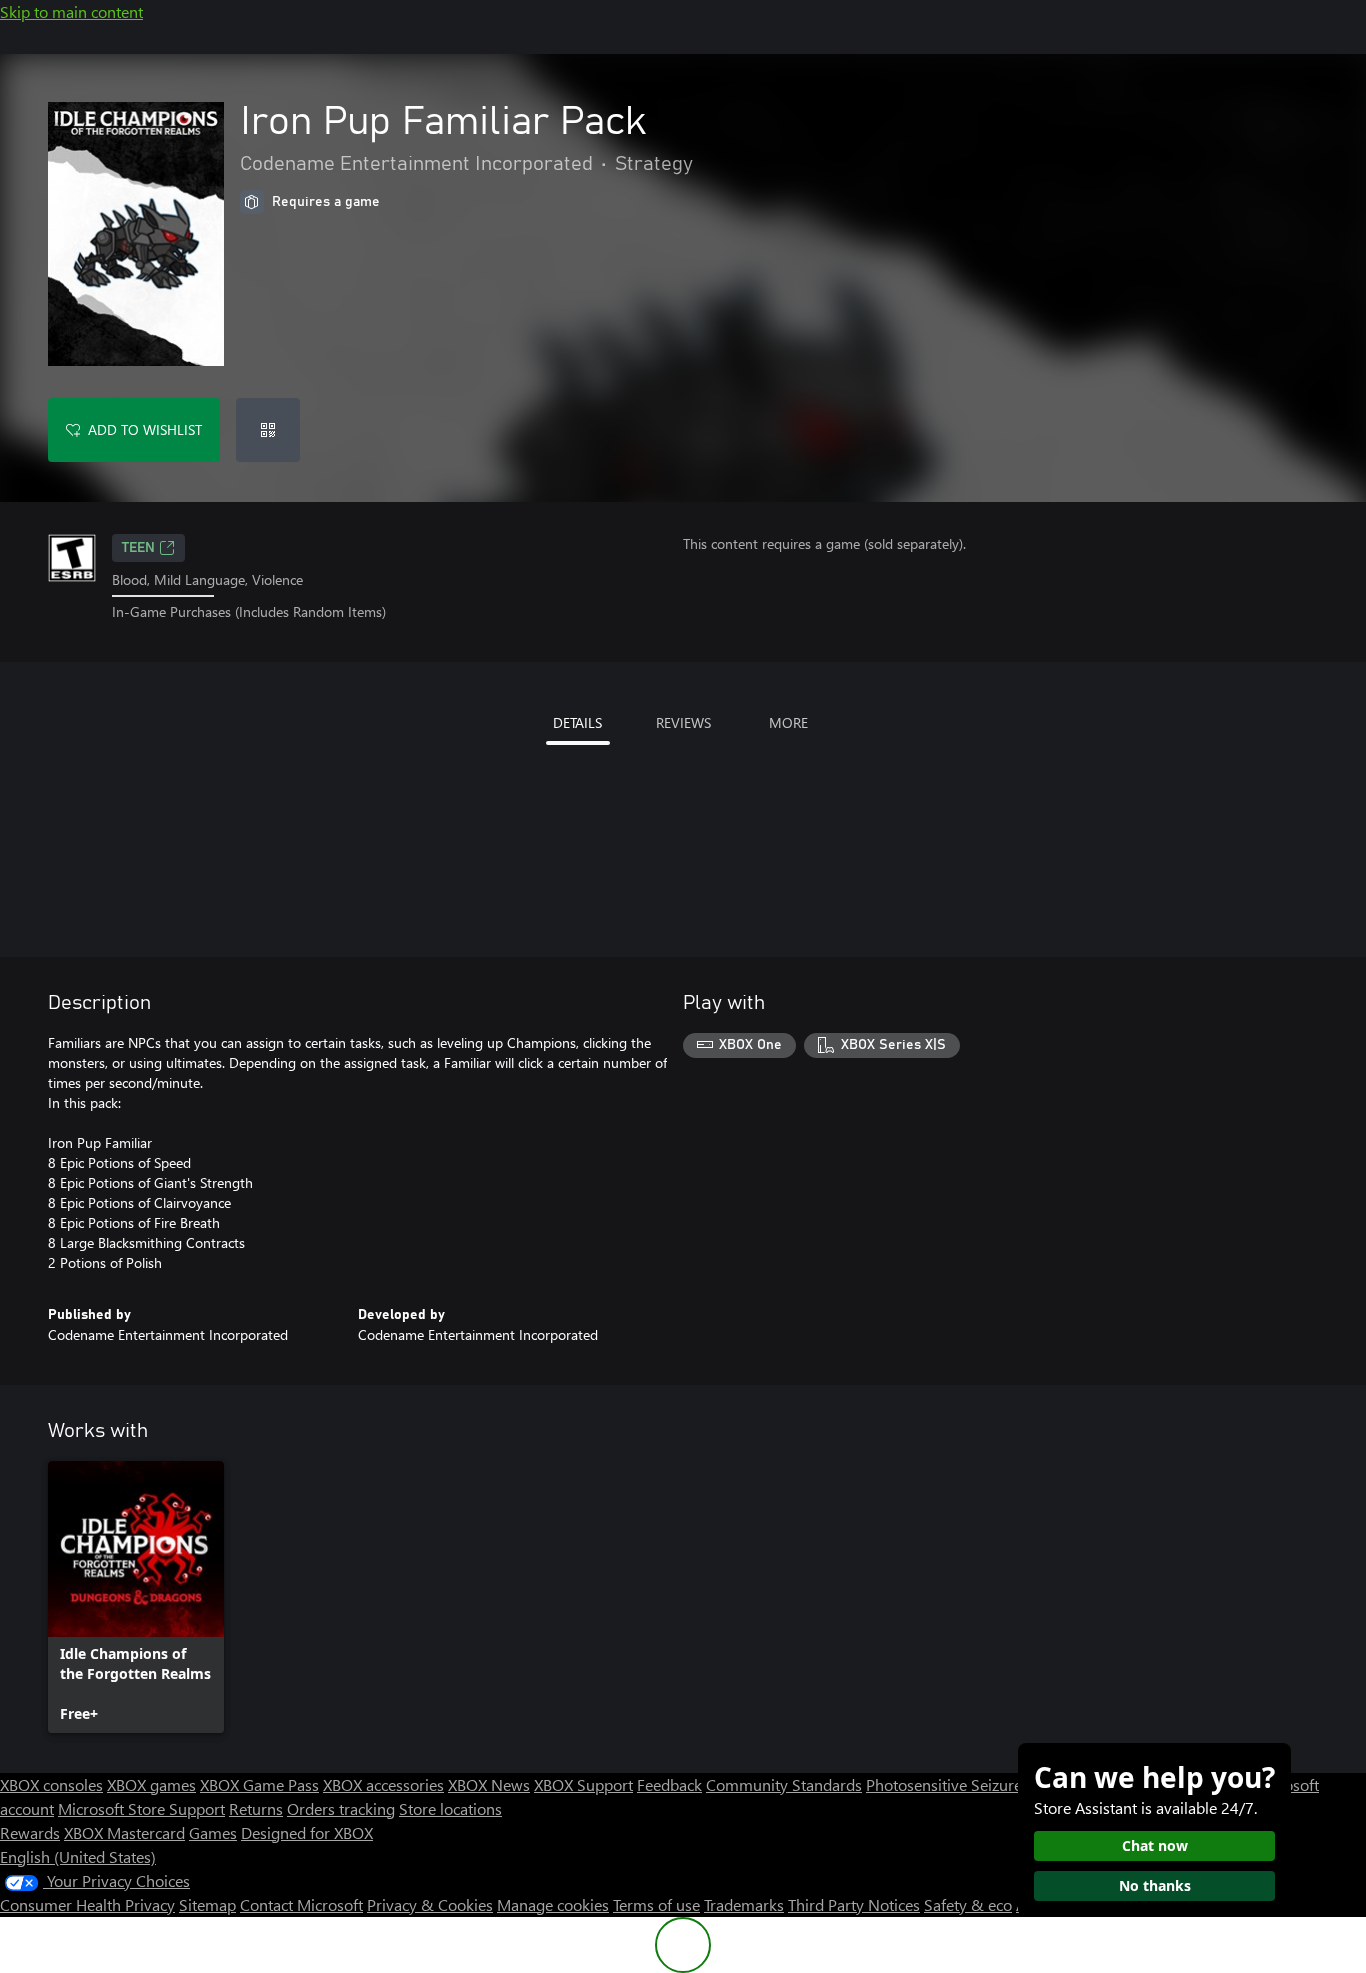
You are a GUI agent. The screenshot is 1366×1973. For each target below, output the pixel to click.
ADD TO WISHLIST (145, 429)
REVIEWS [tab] (683, 722)
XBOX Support (583, 1784)
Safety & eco (968, 1904)
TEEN (138, 548)
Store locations (450, 1808)
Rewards (30, 1832)
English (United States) (78, 1856)
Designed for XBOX (307, 1832)
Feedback (669, 1784)
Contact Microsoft (301, 1904)
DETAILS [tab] (577, 722)
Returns (256, 1808)
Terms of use (656, 1904)
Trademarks (744, 1904)
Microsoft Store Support (141, 1808)
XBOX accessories (383, 1784)
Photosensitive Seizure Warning (976, 1784)
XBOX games (151, 1784)
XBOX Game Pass (259, 1784)
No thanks (1155, 1885)
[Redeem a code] (268, 430)
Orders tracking (341, 1808)
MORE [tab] (788, 722)
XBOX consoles (51, 1784)
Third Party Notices (854, 1904)
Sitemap (207, 1904)
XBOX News (489, 1784)
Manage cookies (553, 1904)
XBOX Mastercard (124, 1832)
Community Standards (784, 1784)
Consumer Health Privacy (87, 1904)
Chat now (1155, 1845)
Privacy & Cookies (430, 1904)
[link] (136, 1597)
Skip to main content (71, 11)
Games (213, 1832)
